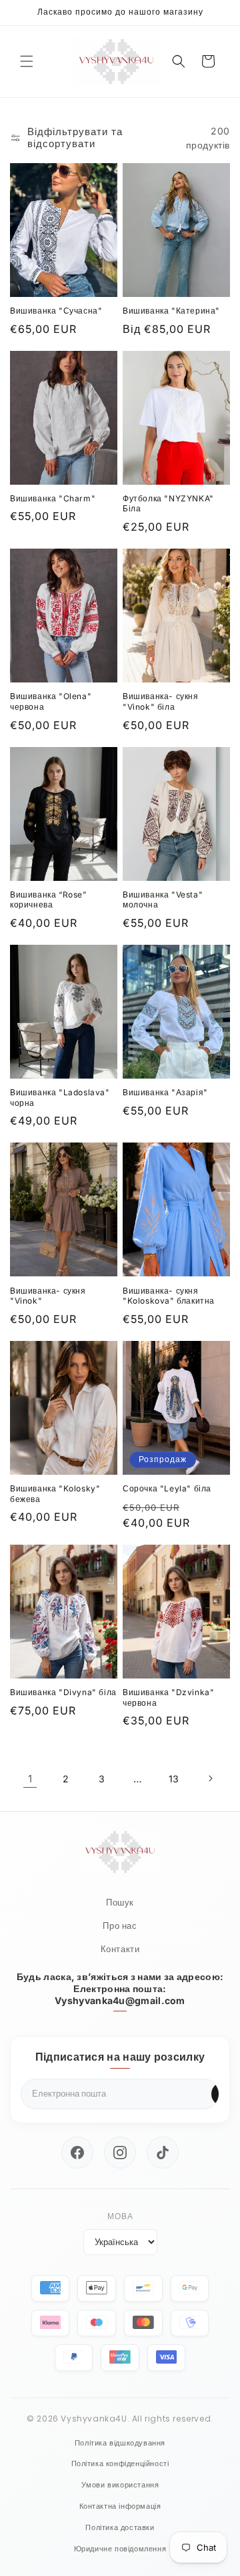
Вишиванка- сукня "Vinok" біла (161, 701)
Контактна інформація (120, 2506)
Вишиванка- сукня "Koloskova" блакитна (169, 1296)
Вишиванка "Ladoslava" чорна (60, 1098)
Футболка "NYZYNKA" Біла (168, 504)
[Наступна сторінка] (210, 1778)
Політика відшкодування (120, 2443)
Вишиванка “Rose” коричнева (48, 900)
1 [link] (30, 1779)
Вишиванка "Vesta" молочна (163, 900)
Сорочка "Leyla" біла (167, 1488)
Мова (120, 2216)
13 (174, 1779)
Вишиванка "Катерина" (171, 311)
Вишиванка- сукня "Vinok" (48, 1296)
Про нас (120, 1926)
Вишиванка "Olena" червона (51, 701)
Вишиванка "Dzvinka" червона (168, 1697)
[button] (27, 61)
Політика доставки (120, 2527)
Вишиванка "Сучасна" (56, 311)
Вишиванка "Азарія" (165, 1092)
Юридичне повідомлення (120, 2549)
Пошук (120, 1903)
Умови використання (120, 2485)
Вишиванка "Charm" (53, 498)
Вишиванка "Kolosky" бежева (55, 1494)
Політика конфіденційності (120, 2463)
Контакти (120, 1949)
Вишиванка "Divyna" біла (63, 1692)
